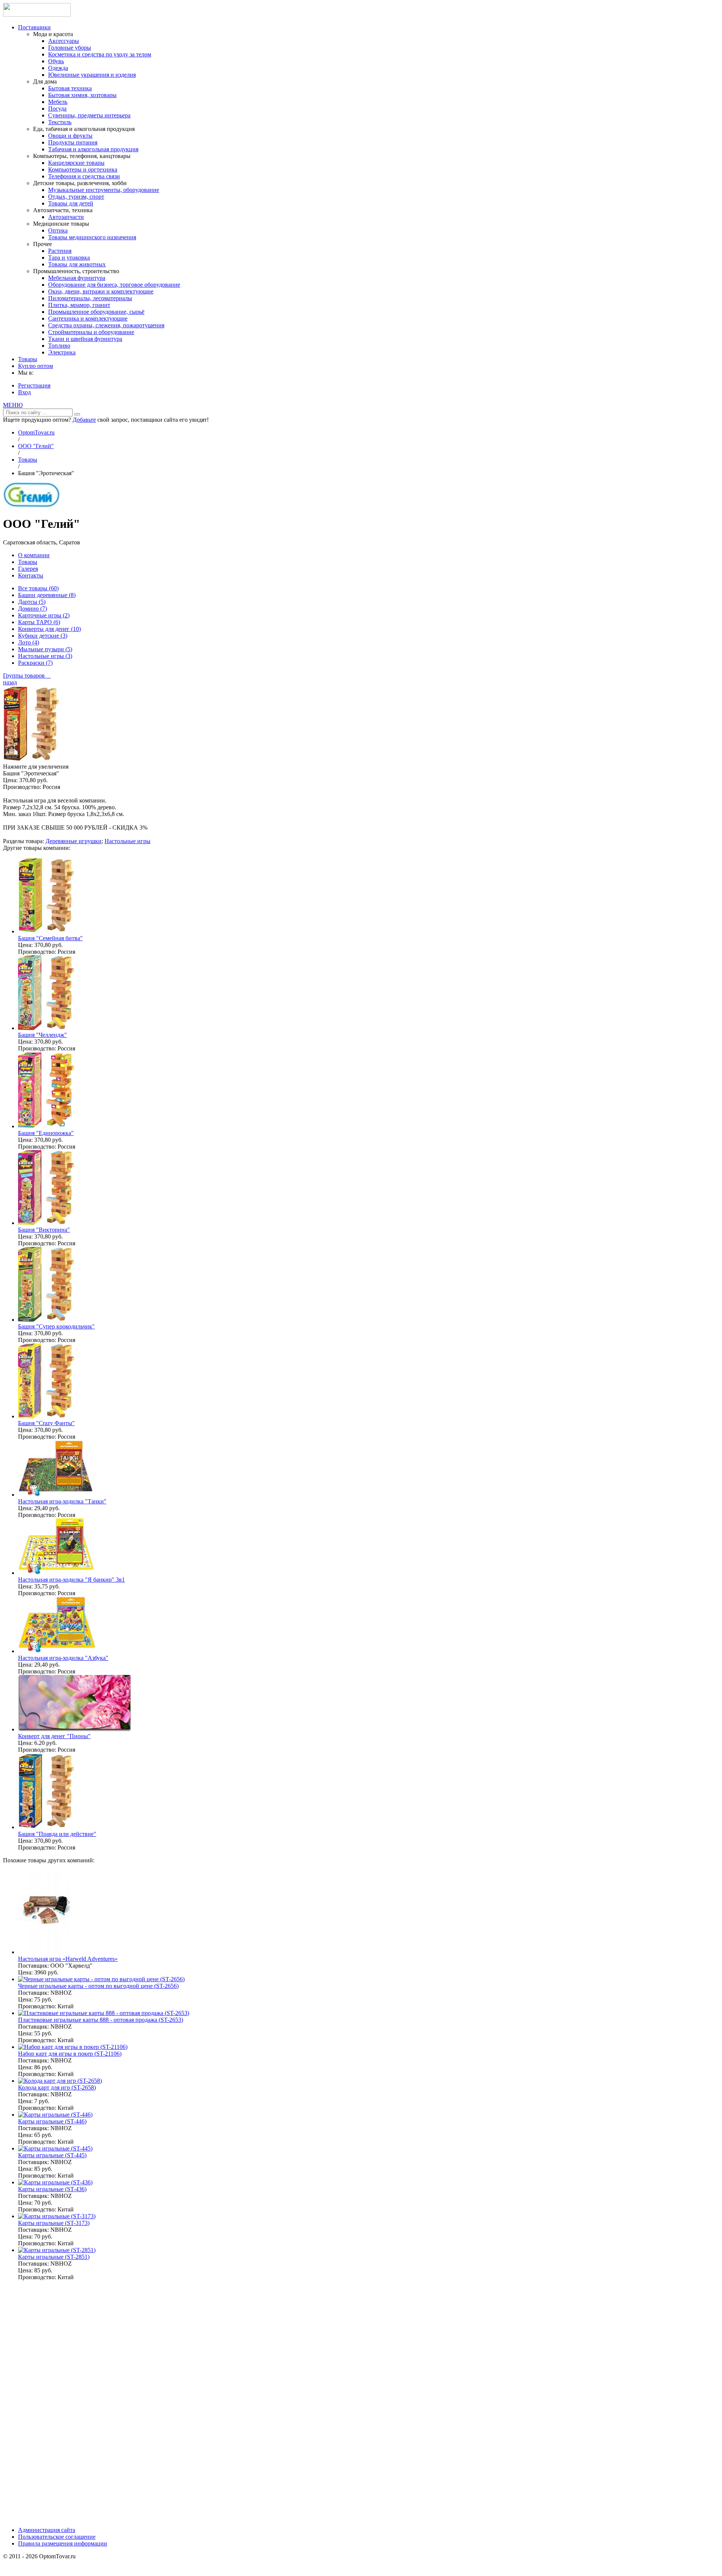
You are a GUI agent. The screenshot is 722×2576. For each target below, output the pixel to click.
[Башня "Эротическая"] (31, 760)
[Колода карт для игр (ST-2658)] (60, 2081)
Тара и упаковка (69, 258)
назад (10, 682)
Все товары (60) (38, 588)
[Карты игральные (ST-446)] (55, 2115)
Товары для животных (77, 264)
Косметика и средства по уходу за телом (100, 54)
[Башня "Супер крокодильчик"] (46, 1320)
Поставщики (34, 27)
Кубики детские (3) (43, 636)
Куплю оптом (36, 366)
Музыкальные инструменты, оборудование (104, 190)
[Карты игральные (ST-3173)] (57, 2216)
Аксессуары (64, 41)
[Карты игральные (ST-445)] (55, 2148)
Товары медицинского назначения (92, 237)
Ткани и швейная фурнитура (85, 339)
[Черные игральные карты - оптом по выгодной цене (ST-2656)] (101, 1979)
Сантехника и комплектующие (88, 318)
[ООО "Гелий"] (31, 505)
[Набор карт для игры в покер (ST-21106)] (73, 2047)
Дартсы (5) (32, 602)
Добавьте (84, 420)
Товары (28, 359)
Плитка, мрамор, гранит (79, 305)
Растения (60, 251)
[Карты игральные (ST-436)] (55, 2182)
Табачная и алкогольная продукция (93, 149)
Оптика (58, 230)
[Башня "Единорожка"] (46, 1126)
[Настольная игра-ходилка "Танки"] (56, 1495)
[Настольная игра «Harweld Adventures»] (46, 1952)
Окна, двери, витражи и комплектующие (101, 291)
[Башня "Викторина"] (46, 1223)
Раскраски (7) (35, 663)
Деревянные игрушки (74, 841)
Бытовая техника (70, 88)
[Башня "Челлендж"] (46, 1028)
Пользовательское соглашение (57, 2537)
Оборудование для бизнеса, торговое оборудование (114, 285)
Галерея (28, 569)
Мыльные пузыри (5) (45, 649)
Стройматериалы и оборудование (91, 332)
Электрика (62, 352)
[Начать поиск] (77, 414)
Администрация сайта (47, 2530)
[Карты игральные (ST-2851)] (57, 2250)
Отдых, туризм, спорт (76, 197)
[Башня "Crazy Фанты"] (46, 1416)
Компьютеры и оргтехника (83, 169)
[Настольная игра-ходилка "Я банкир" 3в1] (56, 1573)
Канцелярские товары (76, 163)
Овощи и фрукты (70, 136)
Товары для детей (71, 203)
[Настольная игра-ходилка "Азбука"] (57, 1651)
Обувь (56, 61)
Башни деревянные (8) (47, 595)
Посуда (57, 109)
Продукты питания (73, 142)
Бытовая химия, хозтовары (82, 95)
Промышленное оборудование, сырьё (96, 312)
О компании (34, 555)
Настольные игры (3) (45, 656)
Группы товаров (27, 676)
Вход (24, 392)
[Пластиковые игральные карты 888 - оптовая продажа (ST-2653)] (104, 2013)
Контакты (31, 575)
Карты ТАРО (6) (39, 622)
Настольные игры (127, 841)
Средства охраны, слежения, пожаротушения (106, 325)
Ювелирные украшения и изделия (92, 75)
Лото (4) (29, 642)
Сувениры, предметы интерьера (89, 115)
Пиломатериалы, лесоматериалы (90, 298)
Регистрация (34, 385)
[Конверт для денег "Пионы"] (75, 1729)
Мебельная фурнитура (77, 278)
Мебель (58, 102)
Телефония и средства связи (84, 176)
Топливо (59, 346)
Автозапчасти (66, 217)
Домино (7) (33, 609)
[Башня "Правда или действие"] (46, 1827)
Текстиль (60, 122)
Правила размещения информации (63, 2543)
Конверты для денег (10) (49, 629)
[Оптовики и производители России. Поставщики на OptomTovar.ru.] (37, 14)
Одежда (58, 68)
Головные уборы (70, 48)
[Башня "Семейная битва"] (46, 931)
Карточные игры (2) (44, 615)
